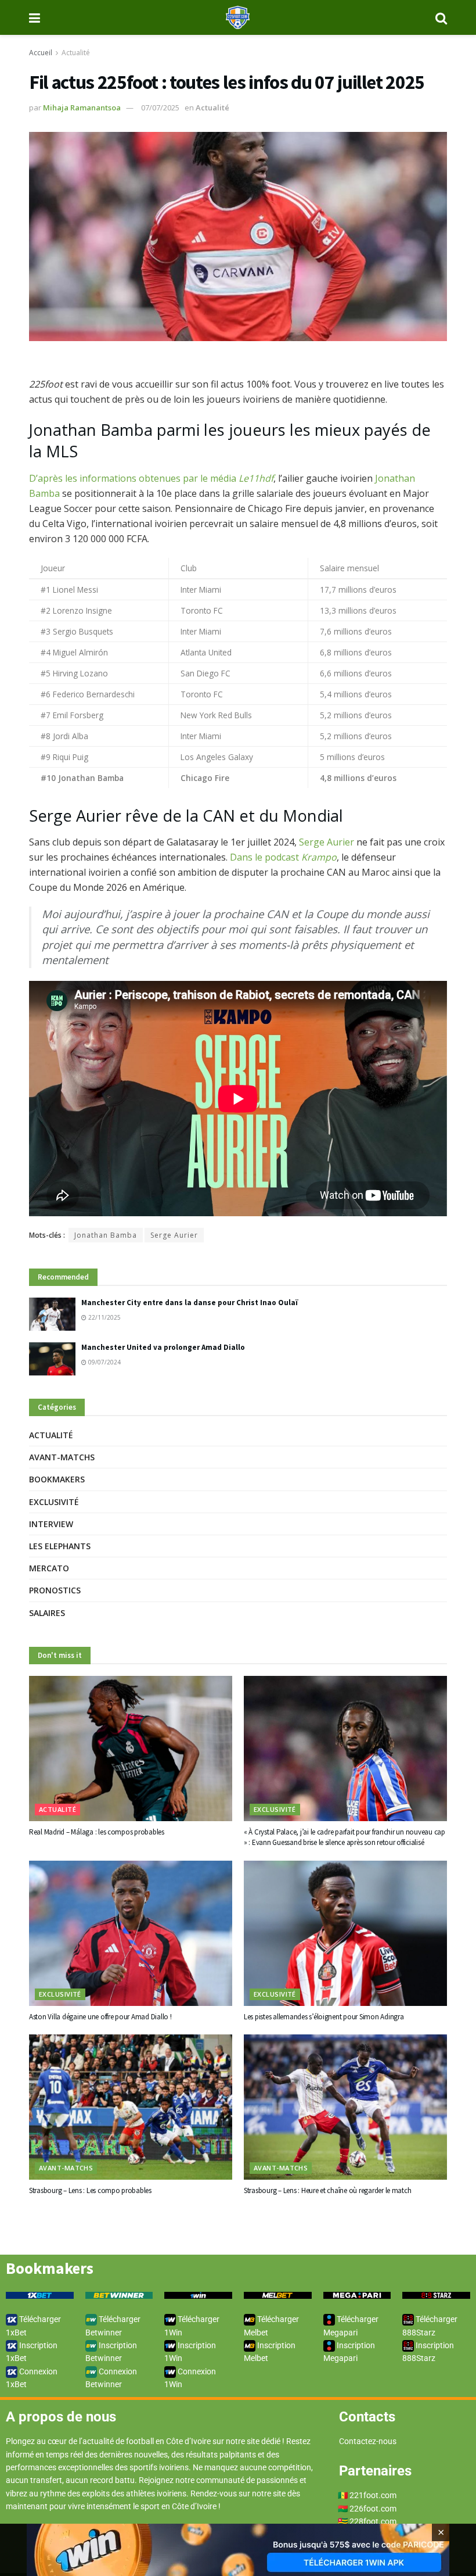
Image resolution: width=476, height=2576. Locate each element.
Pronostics (55, 1590)
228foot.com (373, 2521)
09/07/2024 (104, 1362)
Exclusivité (54, 1502)
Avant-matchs (62, 1457)
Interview (51, 1524)
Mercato (49, 1568)
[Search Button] (441, 17)
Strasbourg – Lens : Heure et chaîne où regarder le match (327, 2190)
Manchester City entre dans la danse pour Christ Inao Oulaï (190, 1303)
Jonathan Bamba (106, 1235)
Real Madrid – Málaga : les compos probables (97, 1832)
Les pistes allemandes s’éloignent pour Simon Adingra (324, 2017)
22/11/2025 (104, 1317)
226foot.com (373, 2509)
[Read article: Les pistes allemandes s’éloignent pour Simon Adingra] (345, 1933)
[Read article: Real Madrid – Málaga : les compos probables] (131, 1749)
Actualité (76, 53)
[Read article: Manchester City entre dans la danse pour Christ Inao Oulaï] (52, 1314)
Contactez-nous (368, 2441)
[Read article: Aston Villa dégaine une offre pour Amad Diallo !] (131, 1933)
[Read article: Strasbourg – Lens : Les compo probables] (131, 2107)
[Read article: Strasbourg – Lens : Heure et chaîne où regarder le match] (345, 2107)
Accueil (41, 53)
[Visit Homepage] (238, 17)
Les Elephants (60, 1546)
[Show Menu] (35, 17)
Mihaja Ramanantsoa (82, 108)
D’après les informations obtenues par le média (151, 478)
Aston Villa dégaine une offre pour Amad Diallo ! (100, 2017)
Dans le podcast (283, 857)
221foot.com (373, 2495)
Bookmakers (57, 1479)
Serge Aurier (327, 842)
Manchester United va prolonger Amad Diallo (163, 1347)
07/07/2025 (160, 108)
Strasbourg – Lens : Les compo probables (90, 2190)
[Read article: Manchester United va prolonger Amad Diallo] (52, 1359)
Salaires (47, 1613)
